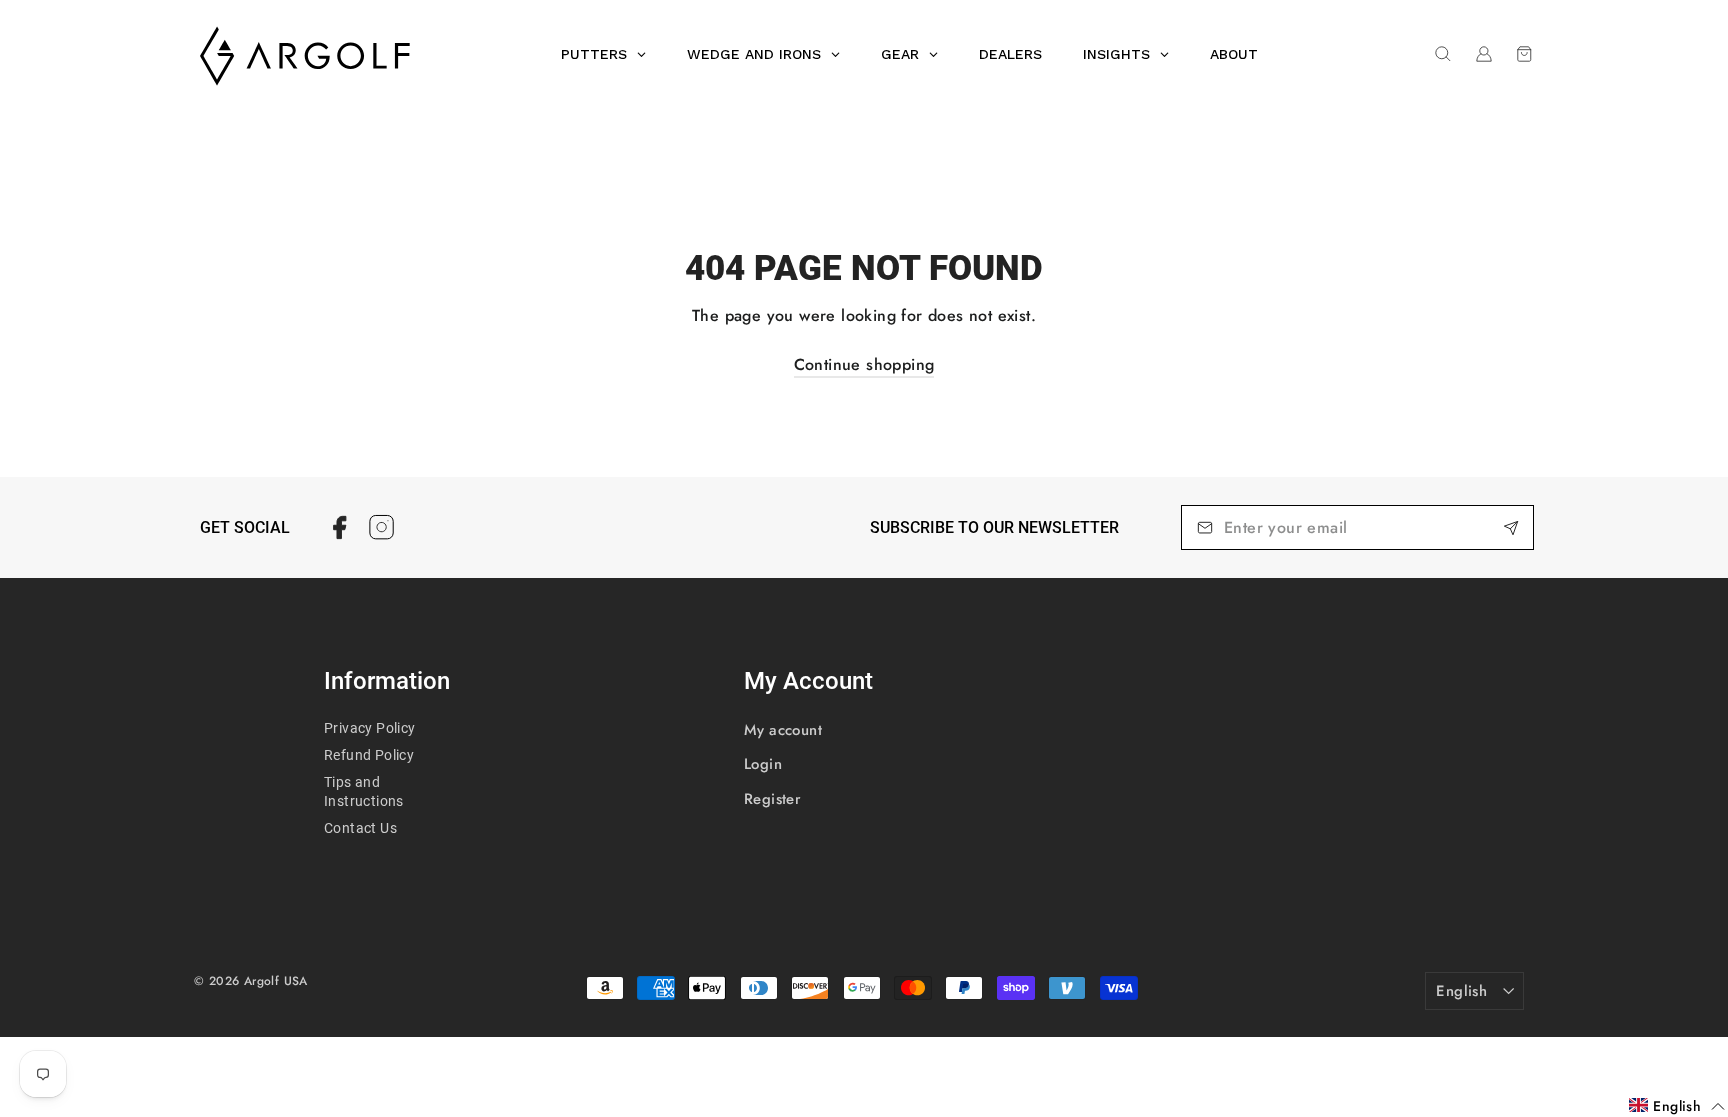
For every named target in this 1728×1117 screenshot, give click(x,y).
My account (783, 730)
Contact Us (360, 828)
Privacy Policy (370, 728)
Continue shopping (864, 364)
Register (772, 799)
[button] (1677, 1106)
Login (763, 764)
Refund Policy (369, 755)
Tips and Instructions (364, 791)
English (1461, 991)
